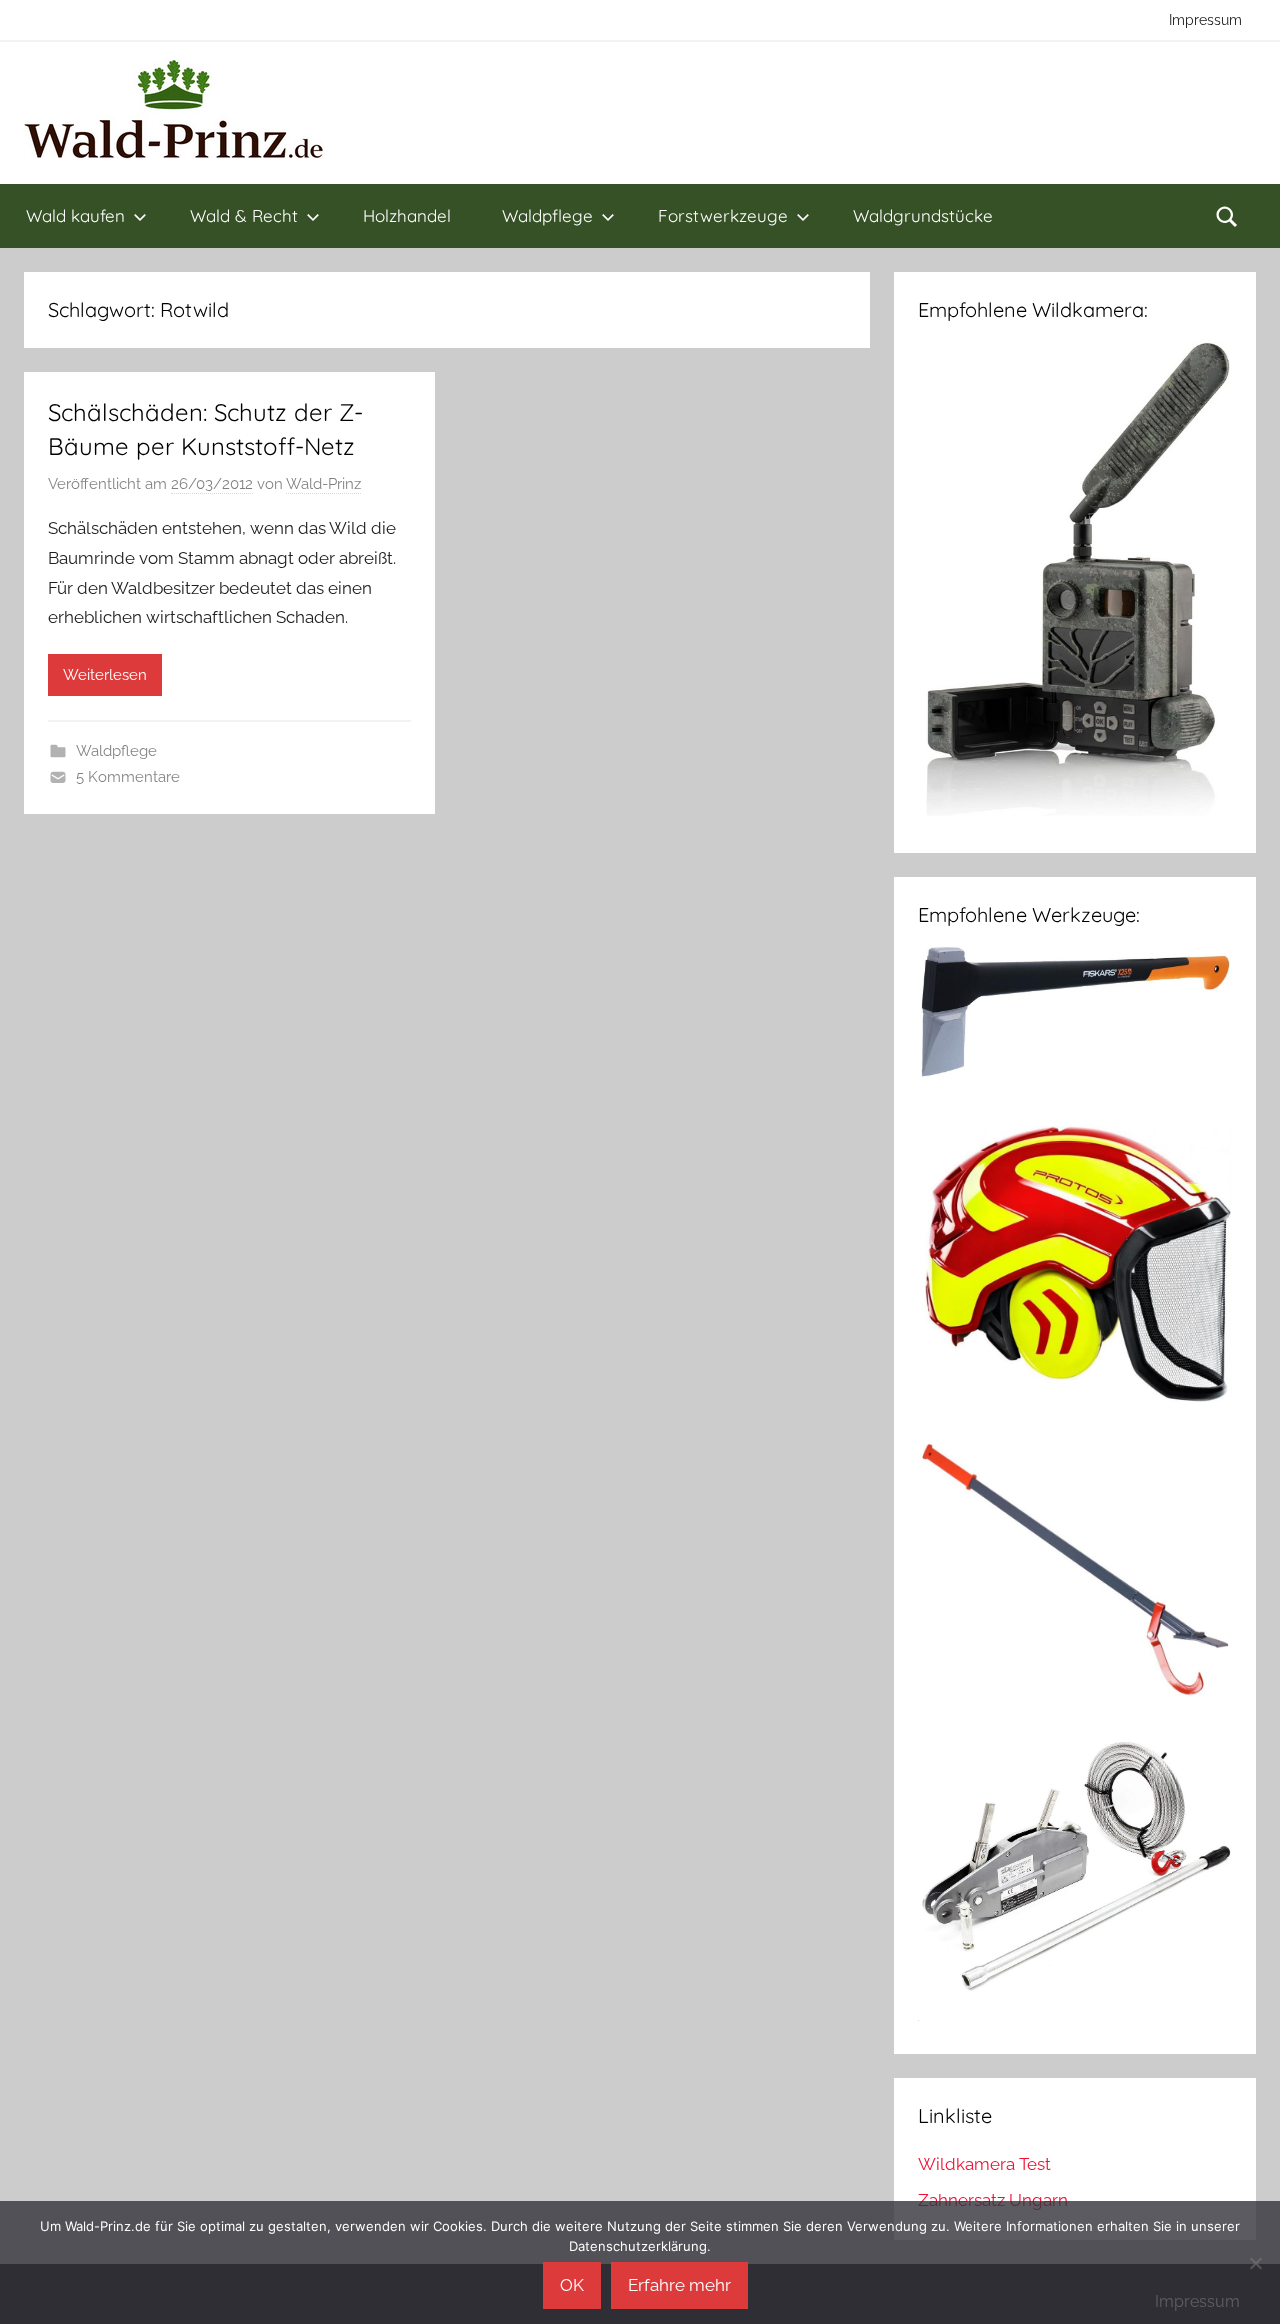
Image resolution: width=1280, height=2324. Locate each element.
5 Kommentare (128, 777)
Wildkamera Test (984, 2164)
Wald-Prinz (323, 484)
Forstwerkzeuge (723, 215)
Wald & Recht (244, 215)
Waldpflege (547, 215)
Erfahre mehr (679, 2285)
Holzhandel (407, 215)
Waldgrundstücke (923, 215)
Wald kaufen (75, 215)
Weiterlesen (105, 675)
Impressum (1205, 20)
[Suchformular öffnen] (1227, 216)
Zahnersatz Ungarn (993, 2200)
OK (572, 2285)
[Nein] (1255, 2263)
